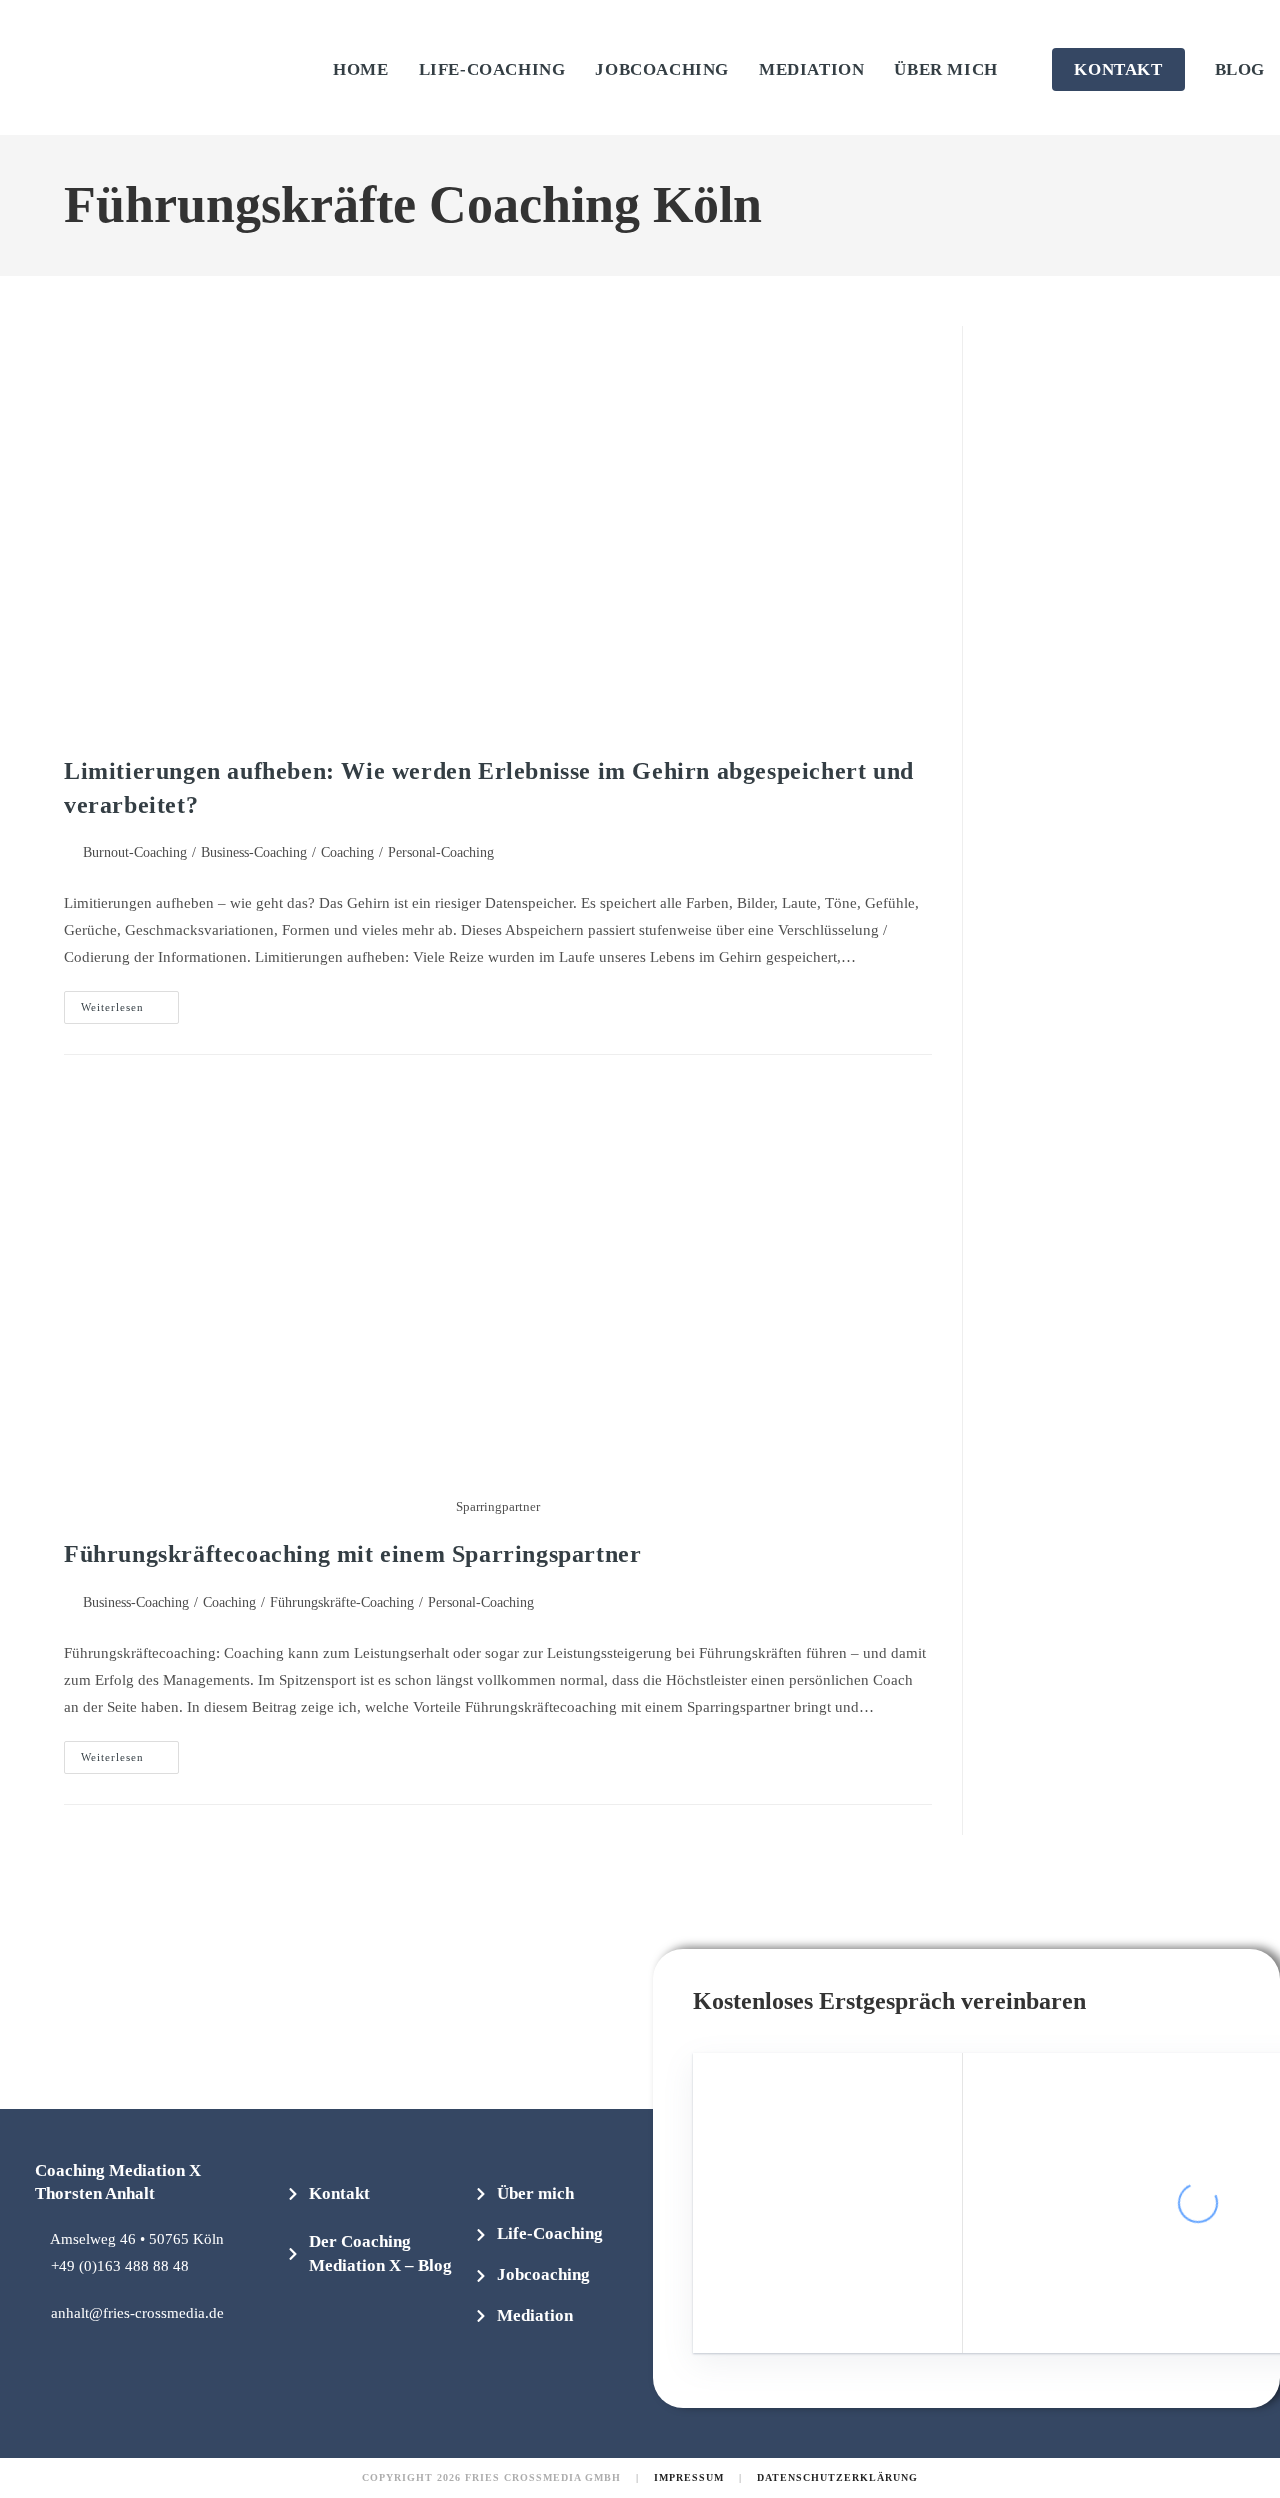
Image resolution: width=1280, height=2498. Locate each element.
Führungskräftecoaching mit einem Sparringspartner (352, 1554)
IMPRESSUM (689, 2477)
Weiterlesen (130, 1002)
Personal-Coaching (441, 852)
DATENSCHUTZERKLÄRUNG (837, 2477)
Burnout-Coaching (135, 852)
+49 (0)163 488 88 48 (120, 2266)
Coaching (347, 852)
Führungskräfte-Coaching (342, 1602)
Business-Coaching (254, 852)
